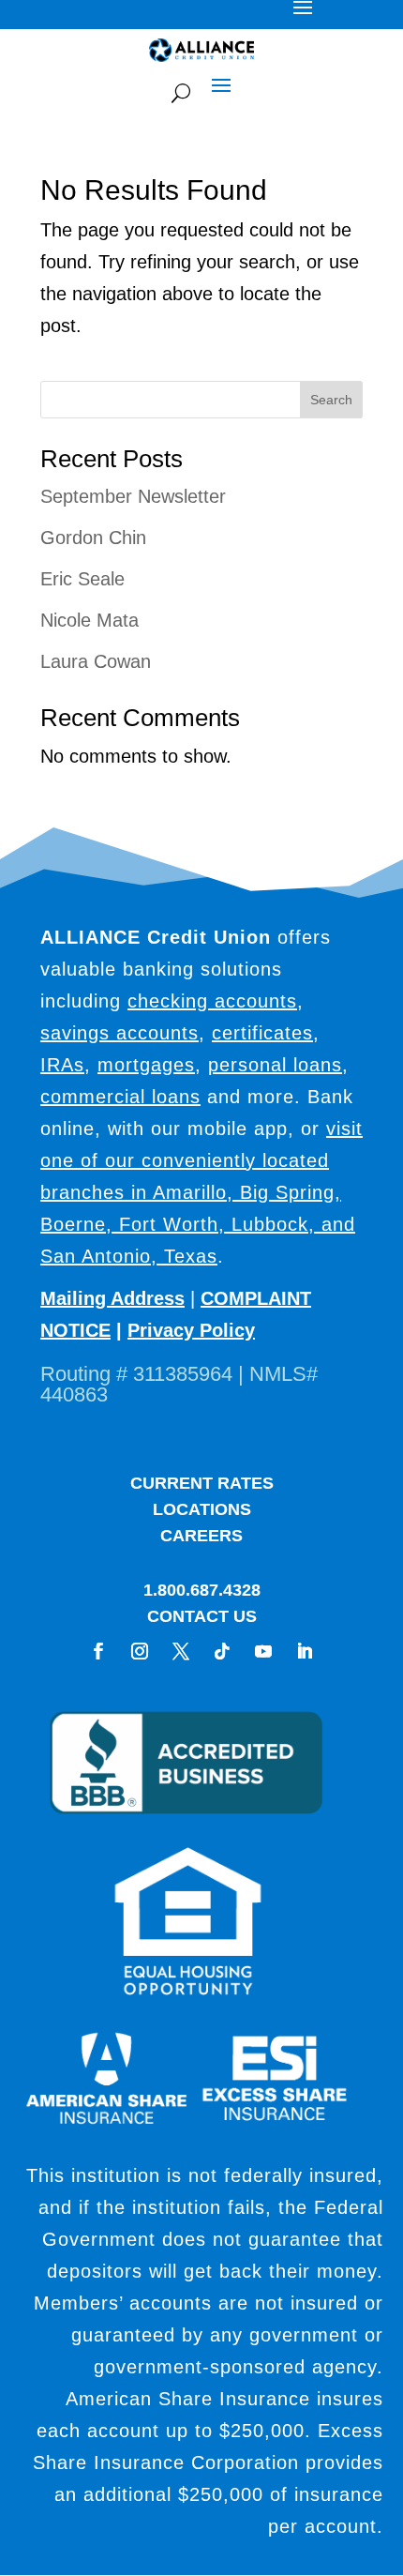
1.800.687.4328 (202, 1590)
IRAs (62, 1065)
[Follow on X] (181, 1651)
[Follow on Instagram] (140, 1651)
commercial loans (120, 1097)
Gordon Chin (93, 538)
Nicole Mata (90, 620)
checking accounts (212, 1001)
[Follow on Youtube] (263, 1651)
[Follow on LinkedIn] (305, 1651)
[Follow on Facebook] (98, 1651)
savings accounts (119, 1033)
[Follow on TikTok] (222, 1651)
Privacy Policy (191, 1330)
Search (331, 400)
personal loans (275, 1065)
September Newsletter (133, 496)
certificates (262, 1033)
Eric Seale (82, 579)
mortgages (146, 1065)
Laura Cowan (96, 661)
